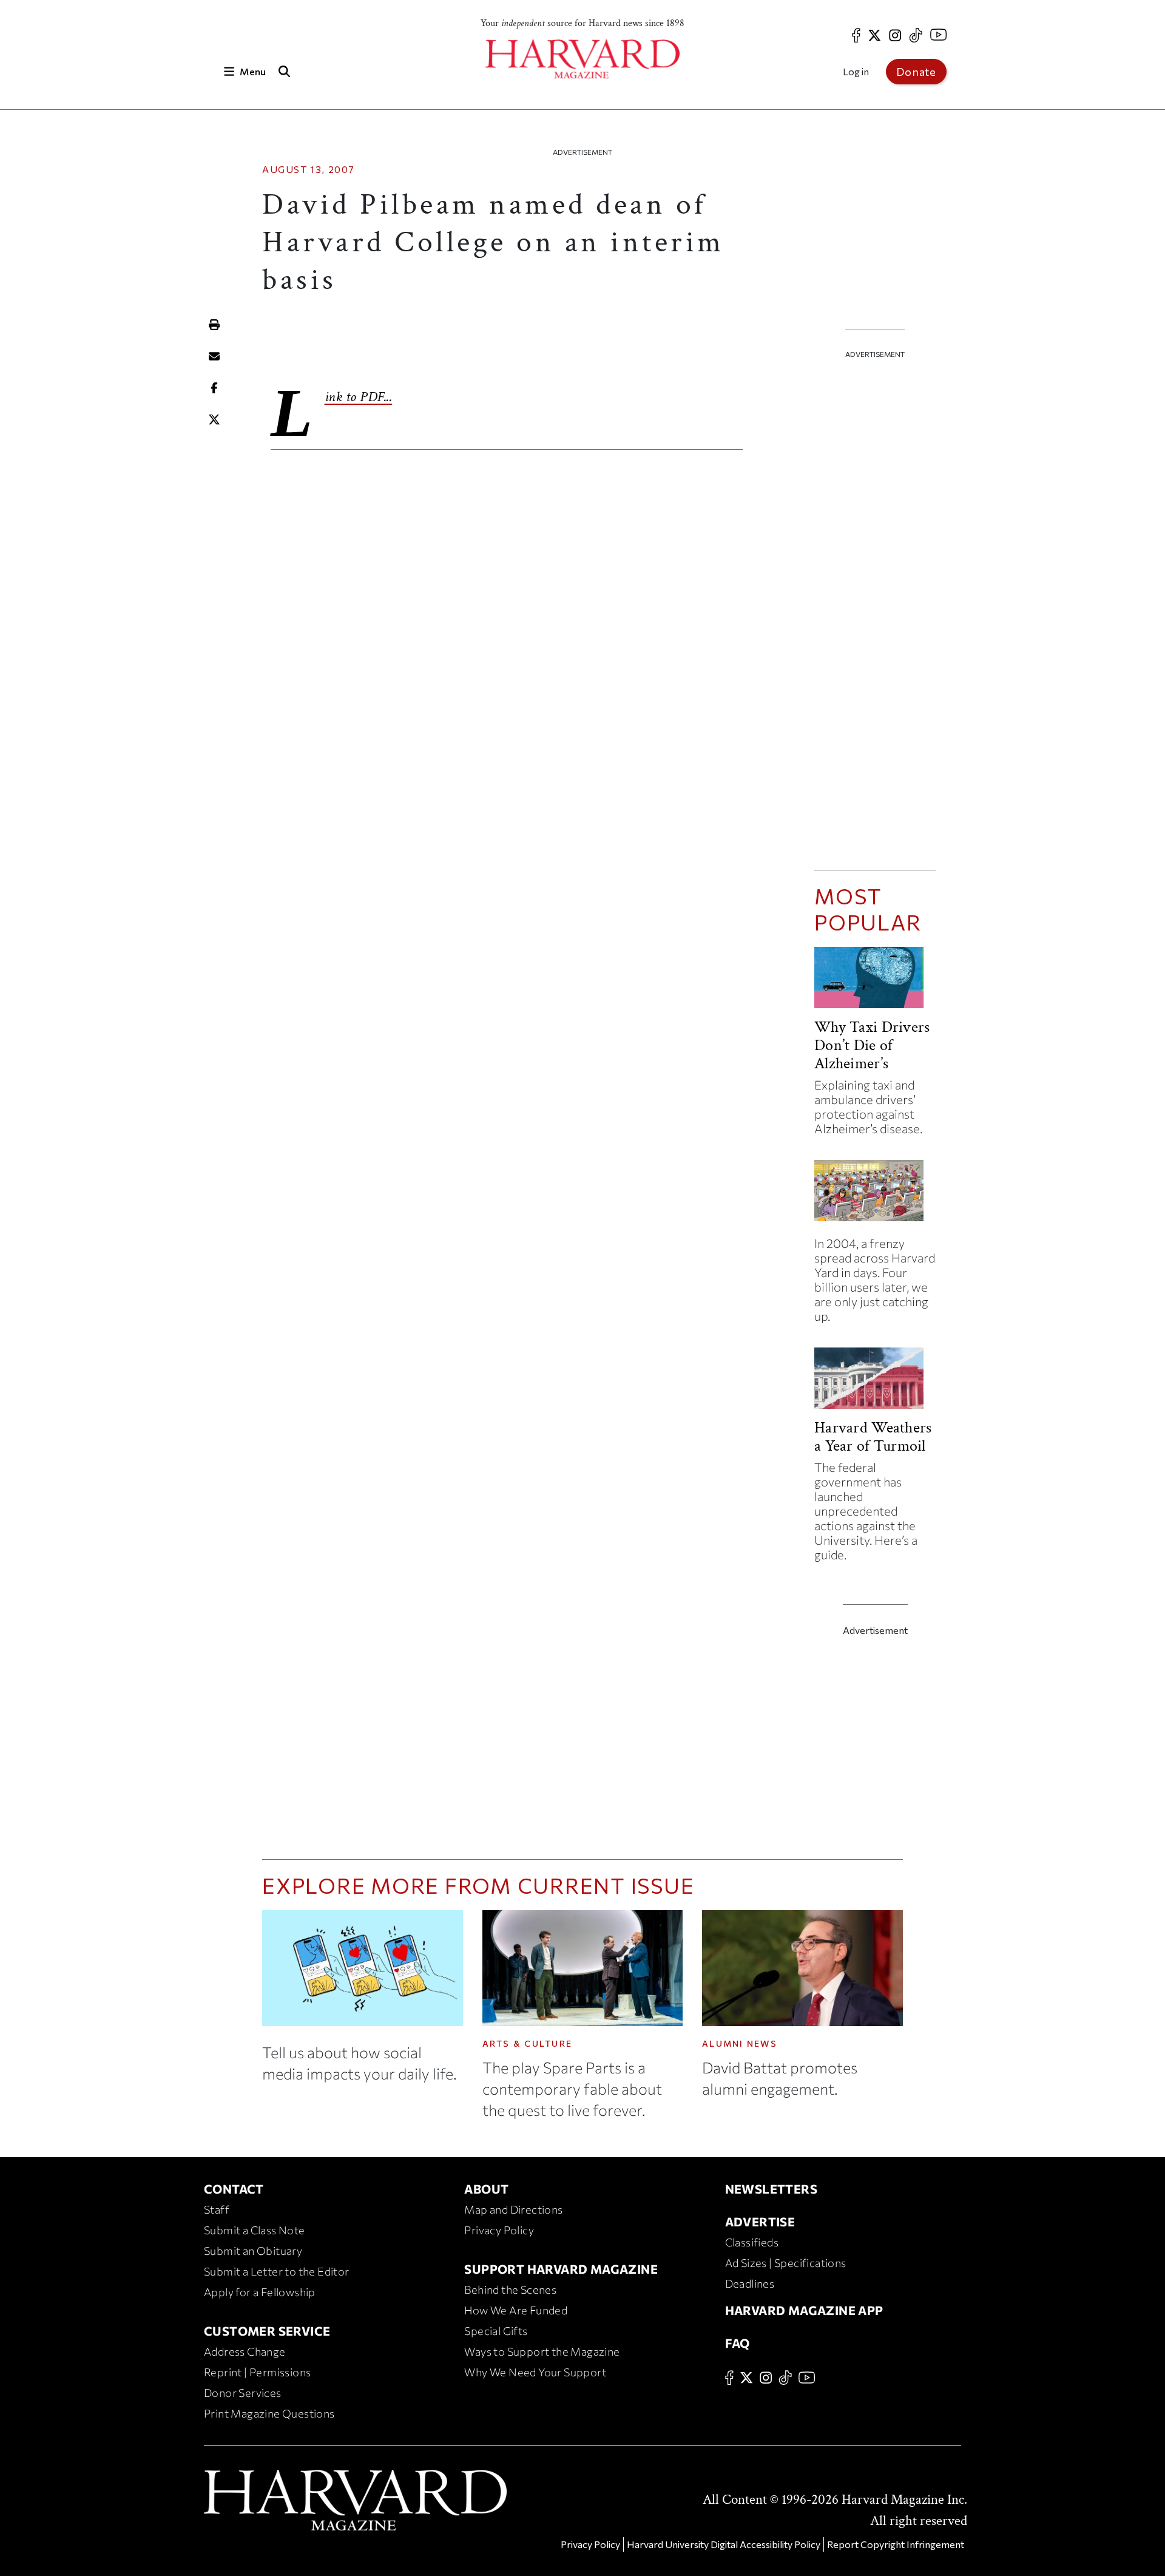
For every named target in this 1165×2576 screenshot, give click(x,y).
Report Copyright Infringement (896, 2544)
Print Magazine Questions (269, 2413)
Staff (217, 2209)
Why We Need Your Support (535, 2372)
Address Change (245, 2351)
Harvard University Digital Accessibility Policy (724, 2544)
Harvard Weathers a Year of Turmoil (873, 1437)
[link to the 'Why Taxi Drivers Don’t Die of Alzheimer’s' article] (875, 982)
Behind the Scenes (510, 2290)
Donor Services (243, 2393)
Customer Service (267, 2331)
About (486, 2189)
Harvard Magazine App (804, 2310)
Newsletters (771, 2189)
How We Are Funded (516, 2310)
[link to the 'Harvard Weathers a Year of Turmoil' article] (875, 1383)
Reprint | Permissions (257, 2372)
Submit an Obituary (253, 2251)
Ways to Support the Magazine (542, 2351)
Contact (234, 2189)
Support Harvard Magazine (561, 2269)
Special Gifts (496, 2331)
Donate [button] (916, 72)
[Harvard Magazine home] (582, 59)
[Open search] (284, 71)
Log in (856, 71)
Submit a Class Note (255, 2230)
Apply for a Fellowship (260, 2292)
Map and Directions (513, 2209)
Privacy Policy (499, 2230)
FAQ (738, 2343)
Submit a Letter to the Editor (277, 2271)
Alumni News (740, 2043)
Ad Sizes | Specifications (786, 2263)
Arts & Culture (528, 2043)
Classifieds (752, 2242)
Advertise (760, 2222)
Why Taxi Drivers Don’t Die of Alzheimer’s (872, 1045)
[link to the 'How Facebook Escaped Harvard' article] (875, 1195)
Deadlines (750, 2283)
